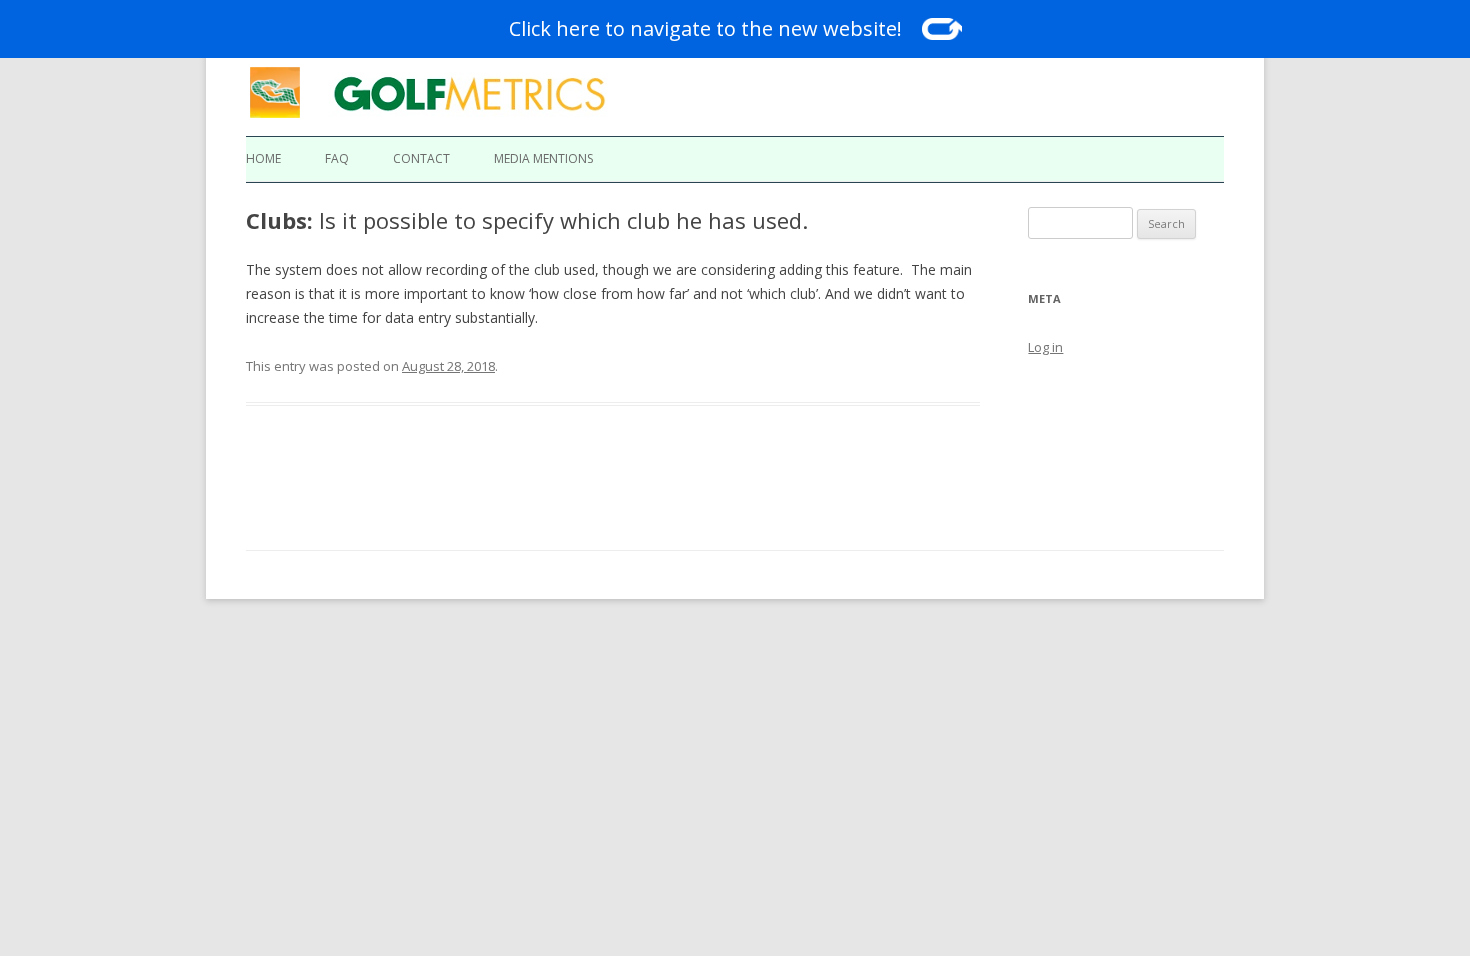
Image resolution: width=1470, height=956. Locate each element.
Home (263, 158)
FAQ (337, 158)
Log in (1045, 347)
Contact (421, 158)
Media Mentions (543, 158)
